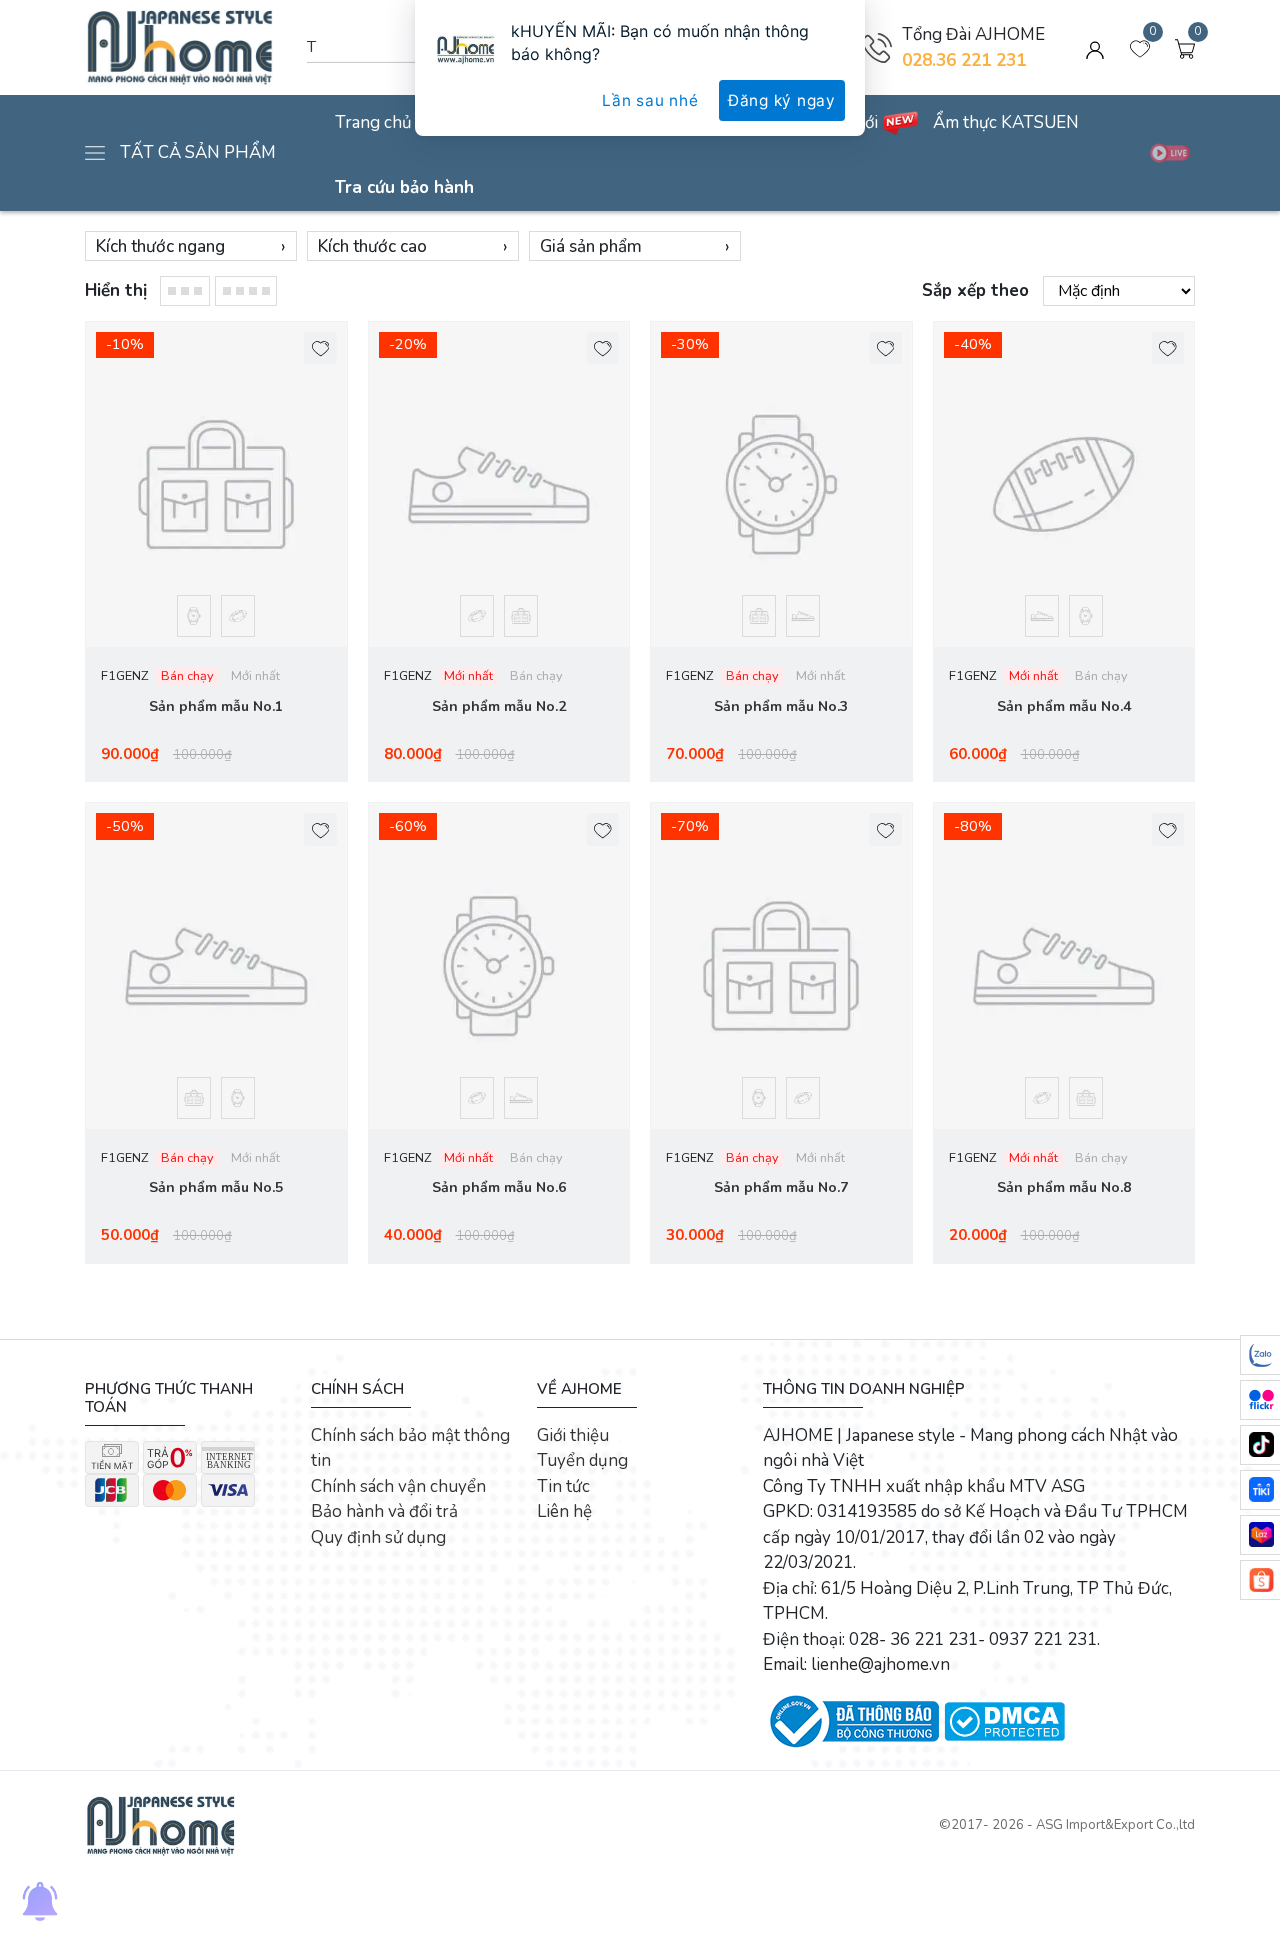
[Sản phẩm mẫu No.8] (1064, 966)
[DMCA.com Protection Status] (1004, 1720)
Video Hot (1170, 153)
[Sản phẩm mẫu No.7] (781, 966)
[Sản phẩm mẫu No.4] (1064, 485)
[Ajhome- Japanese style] (160, 1824)
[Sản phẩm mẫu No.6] (499, 966)
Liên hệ (564, 1511)
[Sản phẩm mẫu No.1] (216, 485)
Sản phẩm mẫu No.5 (216, 1187)
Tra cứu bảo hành (404, 187)
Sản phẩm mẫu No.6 (499, 1187)
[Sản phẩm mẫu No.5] (216, 966)
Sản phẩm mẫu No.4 (1064, 706)
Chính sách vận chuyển (398, 1486)
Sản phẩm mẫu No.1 (216, 706)
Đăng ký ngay (782, 100)
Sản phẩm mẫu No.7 (781, 1187)
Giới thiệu (573, 1435)
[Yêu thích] (320, 348)
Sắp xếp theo (975, 290)
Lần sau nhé (650, 100)
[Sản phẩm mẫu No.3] (781, 485)
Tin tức (563, 1486)
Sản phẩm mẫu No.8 (1064, 1187)
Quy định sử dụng (378, 1537)
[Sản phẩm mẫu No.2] (499, 485)
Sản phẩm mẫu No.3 (781, 706)
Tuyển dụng (582, 1460)
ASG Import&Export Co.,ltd (1115, 1825)
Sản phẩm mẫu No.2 (499, 706)
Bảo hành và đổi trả (384, 1511)
